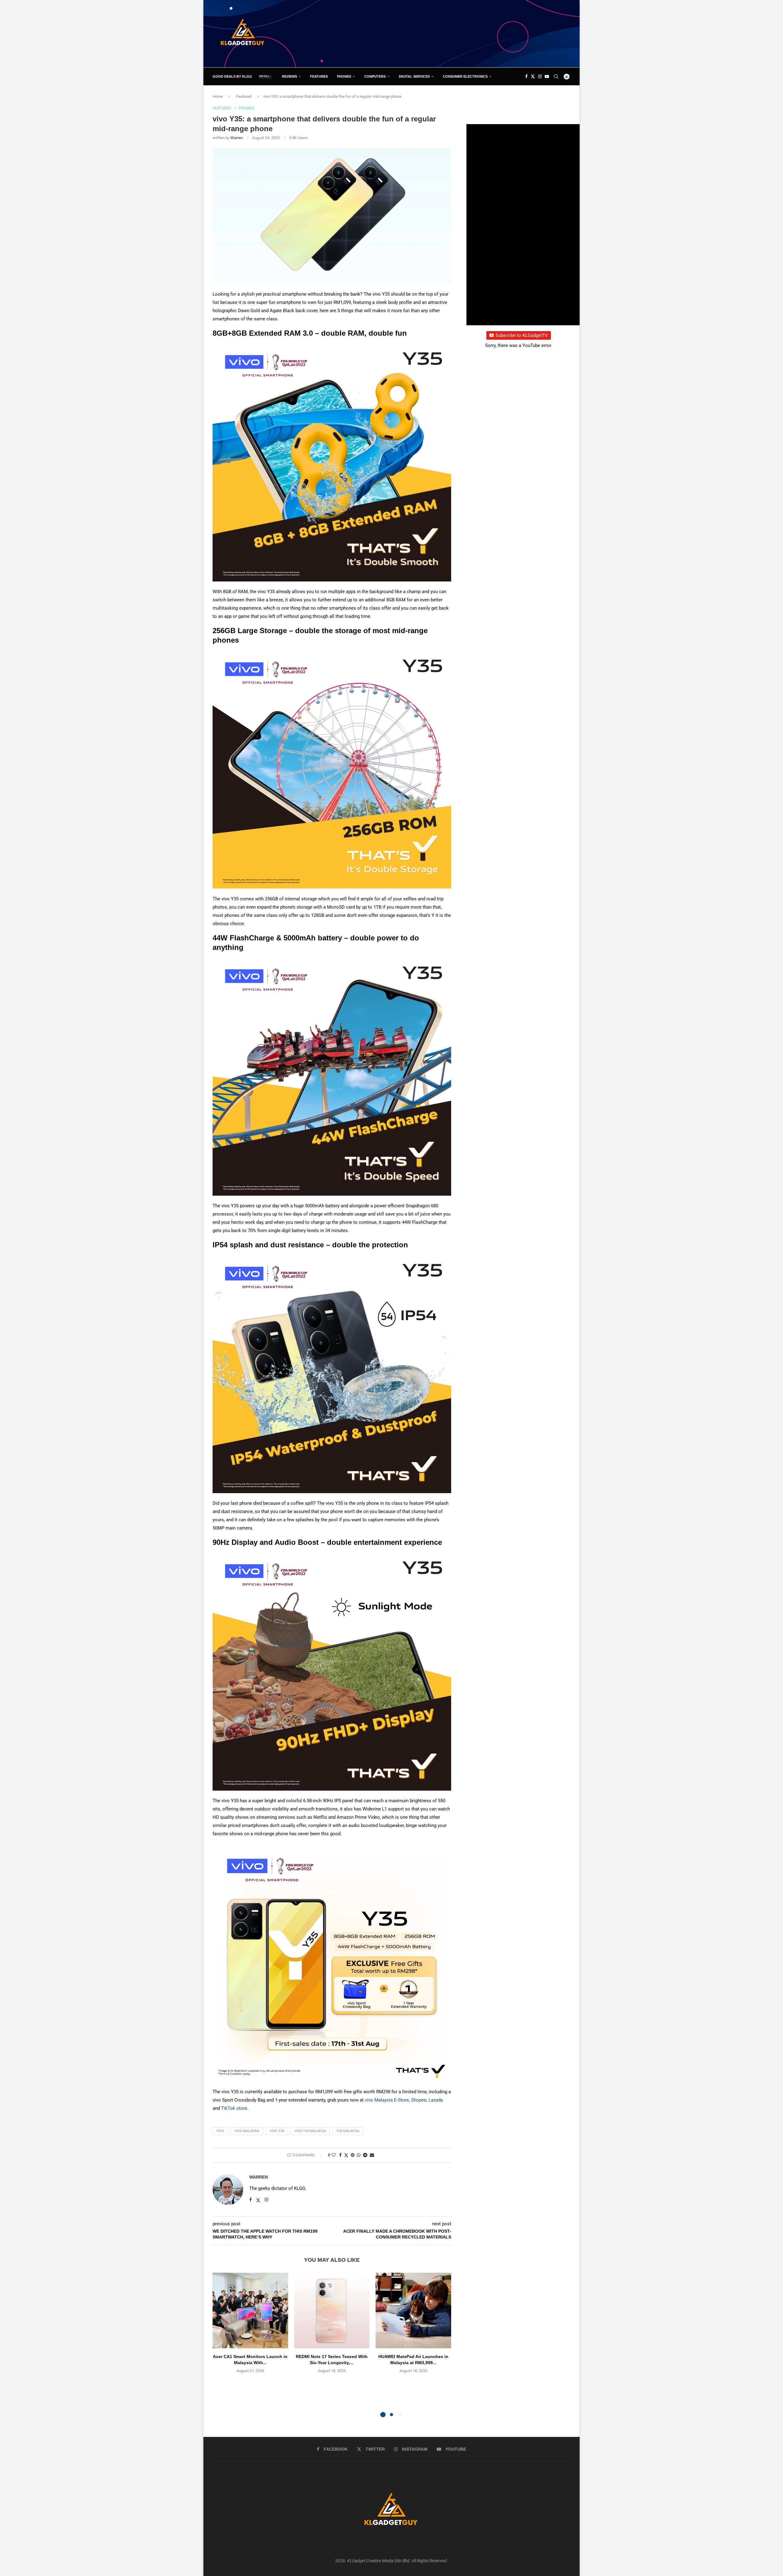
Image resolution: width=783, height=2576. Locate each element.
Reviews (289, 76)
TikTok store (234, 2108)
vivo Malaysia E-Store (387, 2100)
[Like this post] (334, 2155)
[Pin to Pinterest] (353, 2155)
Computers (375, 76)
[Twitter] (533, 76)
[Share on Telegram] (365, 2155)
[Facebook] (526, 76)
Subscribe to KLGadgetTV (522, 335)
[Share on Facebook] (340, 2155)
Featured (244, 96)
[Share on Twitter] (346, 2155)
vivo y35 (277, 2131)
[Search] (556, 76)
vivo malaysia (247, 2131)
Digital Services (414, 76)
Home (218, 96)
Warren (237, 138)
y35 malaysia (348, 2131)
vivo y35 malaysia (310, 2131)
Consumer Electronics (465, 76)
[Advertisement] (459, 33)
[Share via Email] (372, 2155)
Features (319, 76)
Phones (344, 76)
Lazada (436, 2100)
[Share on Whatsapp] (359, 2155)
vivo (220, 2131)
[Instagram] (540, 76)
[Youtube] (547, 76)
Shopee (419, 2100)
